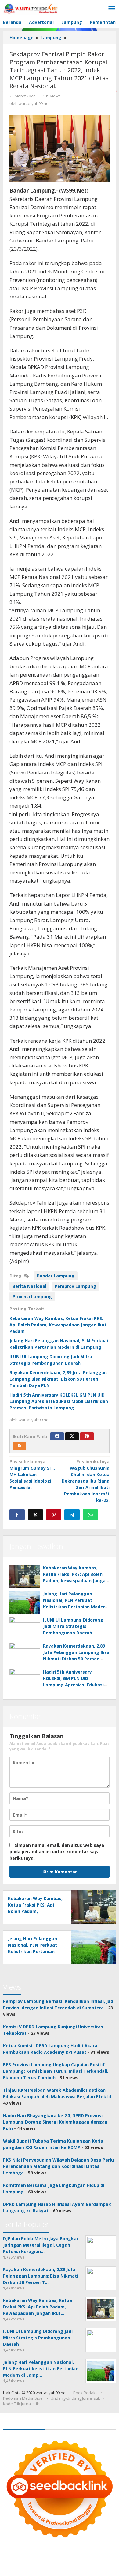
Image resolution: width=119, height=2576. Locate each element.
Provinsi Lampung (32, 1297)
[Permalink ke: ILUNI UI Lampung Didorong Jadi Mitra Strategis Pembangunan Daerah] (25, 1628)
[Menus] (112, 9)
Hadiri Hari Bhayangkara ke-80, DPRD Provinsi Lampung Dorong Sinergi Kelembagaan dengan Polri (55, 2122)
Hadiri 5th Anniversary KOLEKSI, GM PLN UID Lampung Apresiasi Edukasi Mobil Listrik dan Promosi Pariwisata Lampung (59, 1401)
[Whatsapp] (90, 1515)
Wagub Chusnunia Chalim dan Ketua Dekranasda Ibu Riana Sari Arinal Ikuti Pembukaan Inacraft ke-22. (86, 1481)
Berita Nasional (29, 1286)
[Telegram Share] (72, 1515)
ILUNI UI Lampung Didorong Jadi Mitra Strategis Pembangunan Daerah (73, 1626)
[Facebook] (57, 1436)
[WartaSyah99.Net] (31, 8)
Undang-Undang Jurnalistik (75, 2398)
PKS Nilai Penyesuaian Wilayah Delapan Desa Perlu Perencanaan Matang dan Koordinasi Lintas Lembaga (58, 2166)
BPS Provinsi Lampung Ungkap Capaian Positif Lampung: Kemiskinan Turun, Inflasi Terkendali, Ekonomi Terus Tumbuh (56, 2071)
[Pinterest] (87, 1436)
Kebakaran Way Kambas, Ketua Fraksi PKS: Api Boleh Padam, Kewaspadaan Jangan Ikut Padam (58, 1325)
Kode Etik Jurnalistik (21, 2404)
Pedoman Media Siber (24, 2398)
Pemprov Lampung (75, 1286)
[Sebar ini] (17, 1515)
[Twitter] (72, 1436)
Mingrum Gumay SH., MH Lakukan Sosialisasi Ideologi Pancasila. (32, 1474)
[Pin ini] (54, 1515)
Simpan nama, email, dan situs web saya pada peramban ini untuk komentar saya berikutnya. (57, 1852)
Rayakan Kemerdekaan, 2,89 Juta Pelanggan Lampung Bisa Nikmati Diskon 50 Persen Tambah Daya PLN (58, 1379)
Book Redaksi (86, 2393)
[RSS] (20, 1446)
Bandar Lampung (56, 1276)
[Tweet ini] (35, 1515)
